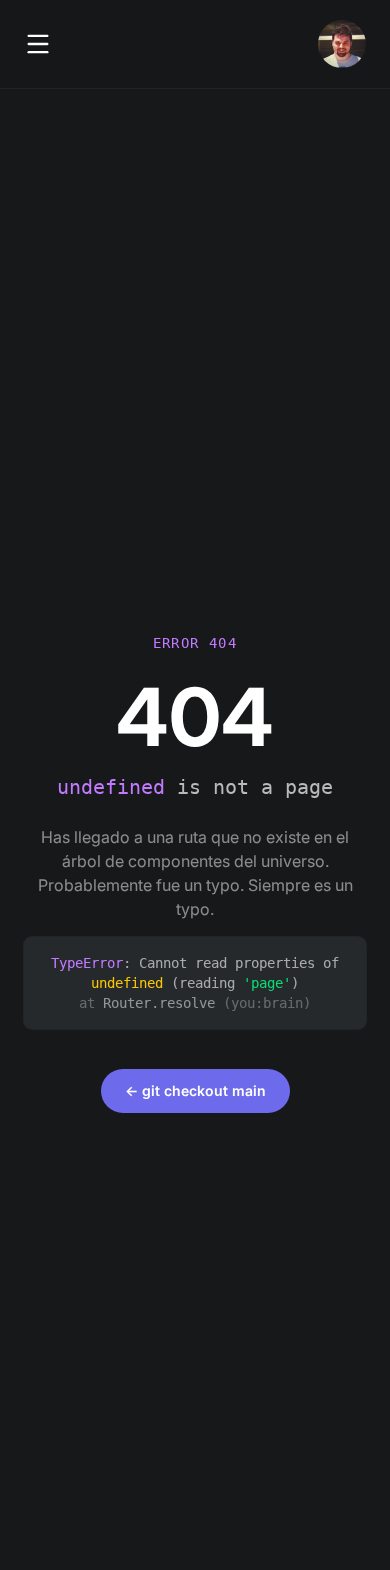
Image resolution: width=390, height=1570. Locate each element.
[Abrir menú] (38, 44)
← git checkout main (195, 1090)
